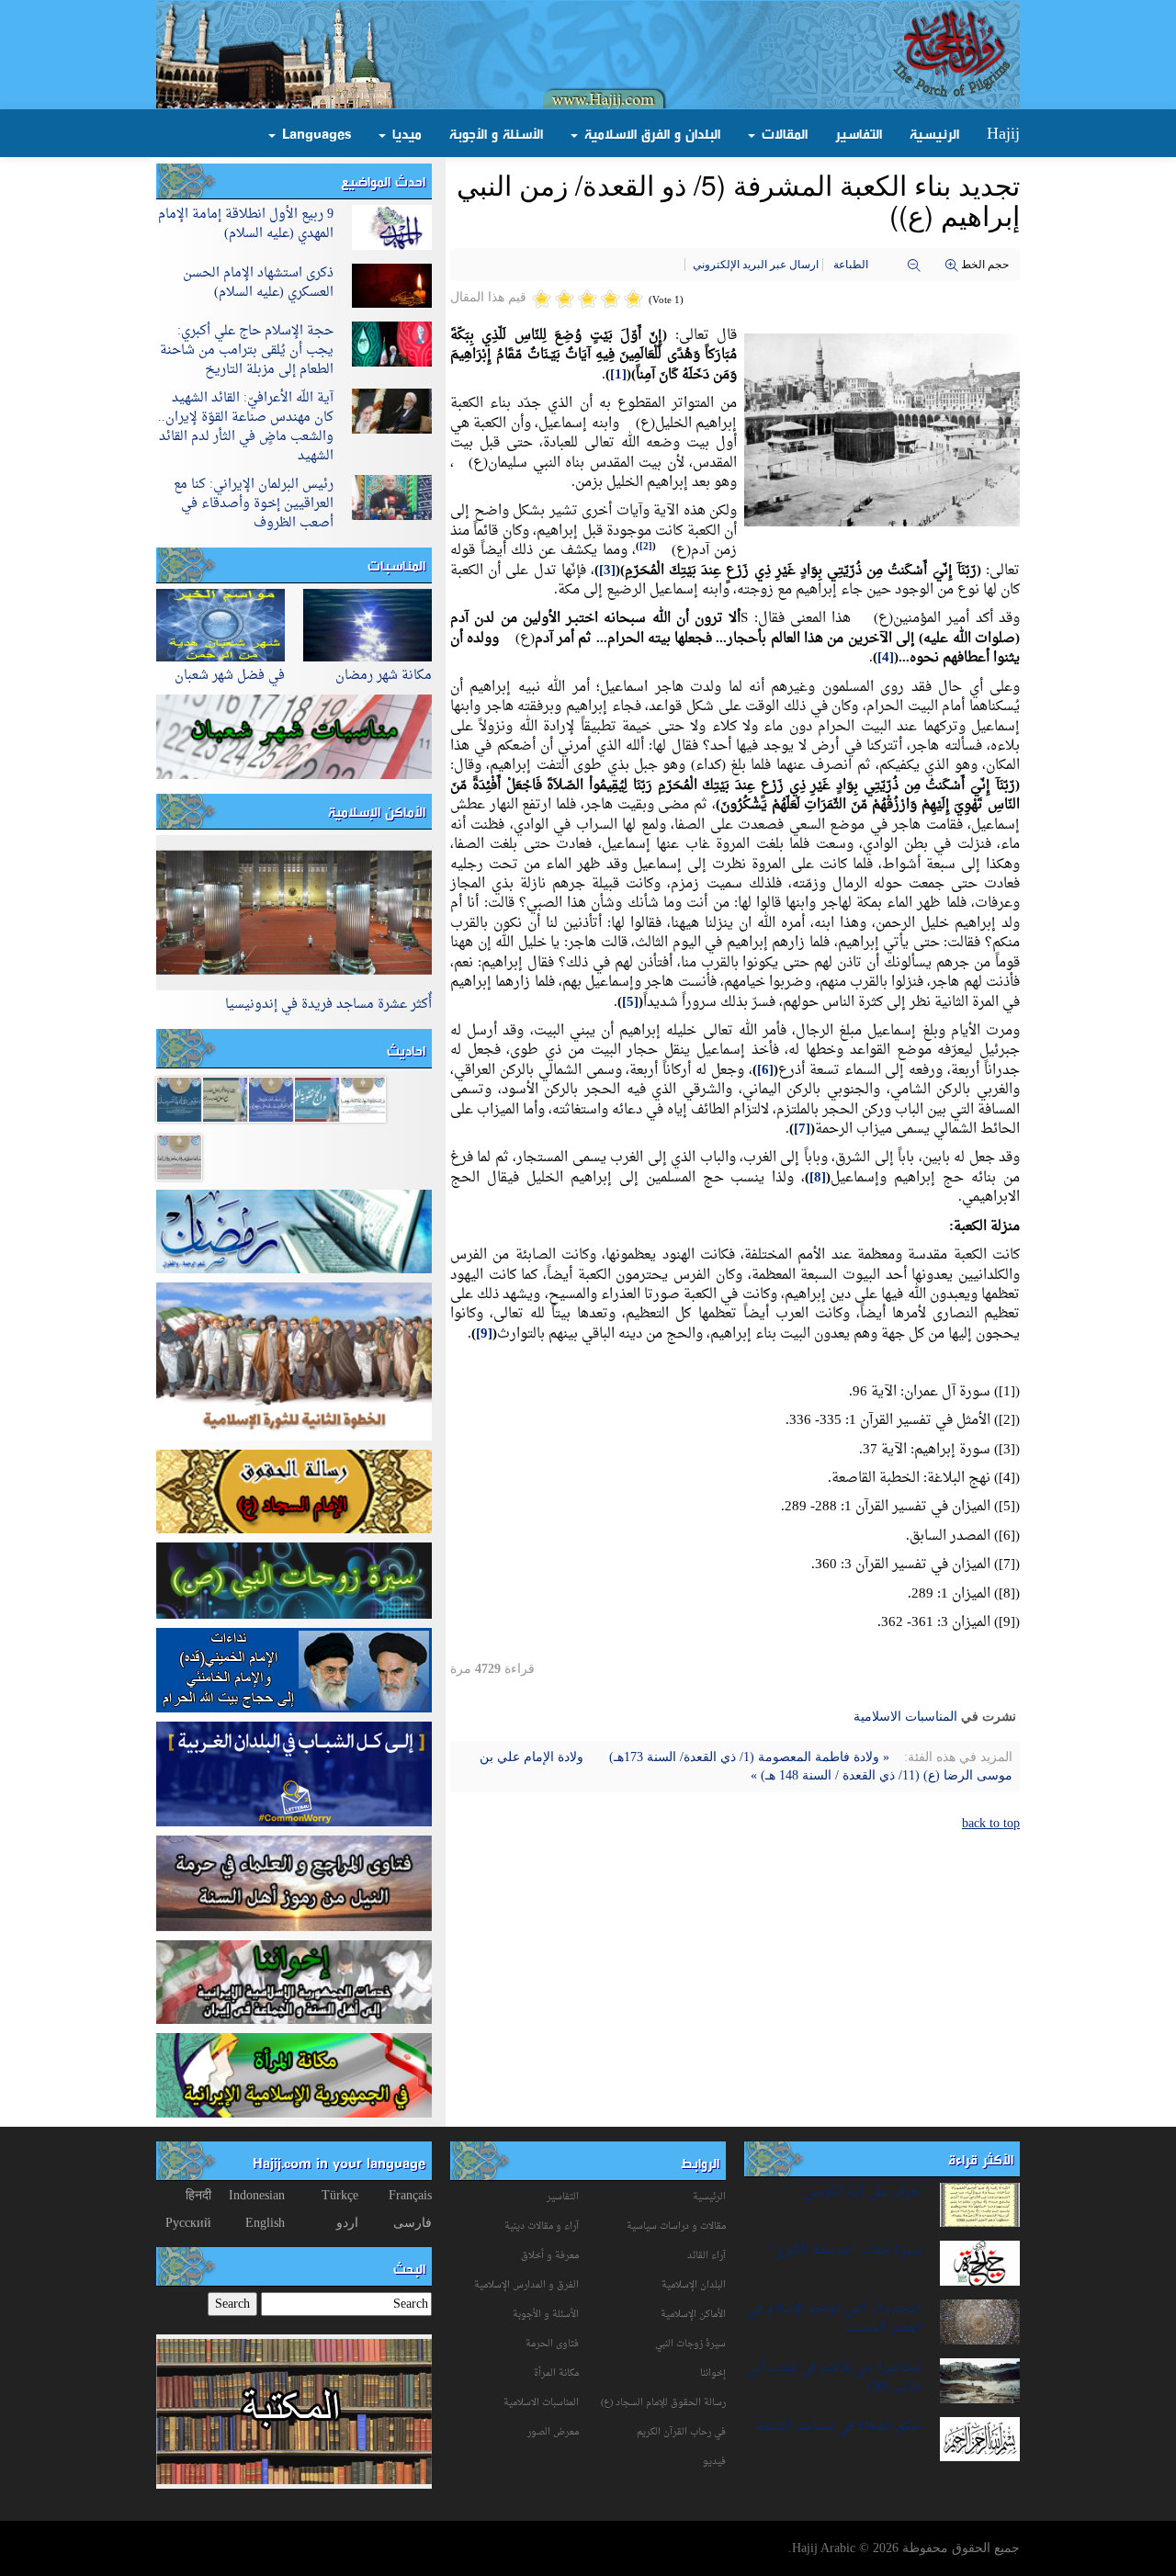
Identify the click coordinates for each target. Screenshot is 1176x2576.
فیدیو (714, 2462)
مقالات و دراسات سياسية (676, 2226)
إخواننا (713, 2373)
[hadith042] (363, 1098)
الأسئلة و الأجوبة (496, 133)
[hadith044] (225, 1098)
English (265, 2223)
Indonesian (257, 2195)
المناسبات (396, 565)
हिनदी (198, 2195)
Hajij (1003, 133)
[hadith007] (317, 1098)
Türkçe (340, 2195)
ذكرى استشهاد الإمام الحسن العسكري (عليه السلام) (258, 283)
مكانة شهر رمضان (384, 676)
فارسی (413, 2223)
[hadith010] (271, 1098)
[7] (802, 1130)
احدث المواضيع (383, 181)
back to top (991, 1823)
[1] (618, 375)
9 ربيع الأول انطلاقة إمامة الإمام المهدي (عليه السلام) (246, 224)
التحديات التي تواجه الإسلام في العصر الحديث (834, 2319)
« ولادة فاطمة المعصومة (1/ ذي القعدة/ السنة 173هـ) (747, 1757)
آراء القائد (707, 2256)
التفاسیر (563, 2197)
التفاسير (859, 133)
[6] (765, 1071)
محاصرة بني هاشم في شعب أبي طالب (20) (834, 2378)
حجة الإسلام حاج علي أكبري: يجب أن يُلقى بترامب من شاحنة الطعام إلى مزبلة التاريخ (247, 350)
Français (410, 2195)
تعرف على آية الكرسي (862, 2192)
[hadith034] (179, 1098)
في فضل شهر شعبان (230, 676)
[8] (818, 1178)
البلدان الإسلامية (694, 2285)
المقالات (782, 133)
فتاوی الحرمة (552, 2344)
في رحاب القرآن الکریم (681, 2432)
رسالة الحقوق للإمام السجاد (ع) (663, 2403)
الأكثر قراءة (981, 2159)
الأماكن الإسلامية (377, 811)
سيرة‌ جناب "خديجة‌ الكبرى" (845, 2250)
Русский (188, 2223)
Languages (314, 133)
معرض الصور (553, 2432)
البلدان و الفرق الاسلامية (650, 133)
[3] (607, 571)
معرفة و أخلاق (550, 2256)
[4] (886, 658)
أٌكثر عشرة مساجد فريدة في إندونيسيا (328, 1005)
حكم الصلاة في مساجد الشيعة (839, 2427)
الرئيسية (934, 133)
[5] (630, 1003)
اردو (347, 2223)
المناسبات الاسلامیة (905, 1717)
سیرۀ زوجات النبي (690, 2344)
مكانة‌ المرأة (556, 2373)
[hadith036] (179, 1156)
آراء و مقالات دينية (542, 2226)
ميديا (405, 133)
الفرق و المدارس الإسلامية (526, 2285)
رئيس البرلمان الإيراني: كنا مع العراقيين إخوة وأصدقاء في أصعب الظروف (254, 504)
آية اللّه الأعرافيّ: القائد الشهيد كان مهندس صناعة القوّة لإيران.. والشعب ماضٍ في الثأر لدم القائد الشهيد (246, 427)
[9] (484, 1334)
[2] (646, 547)
